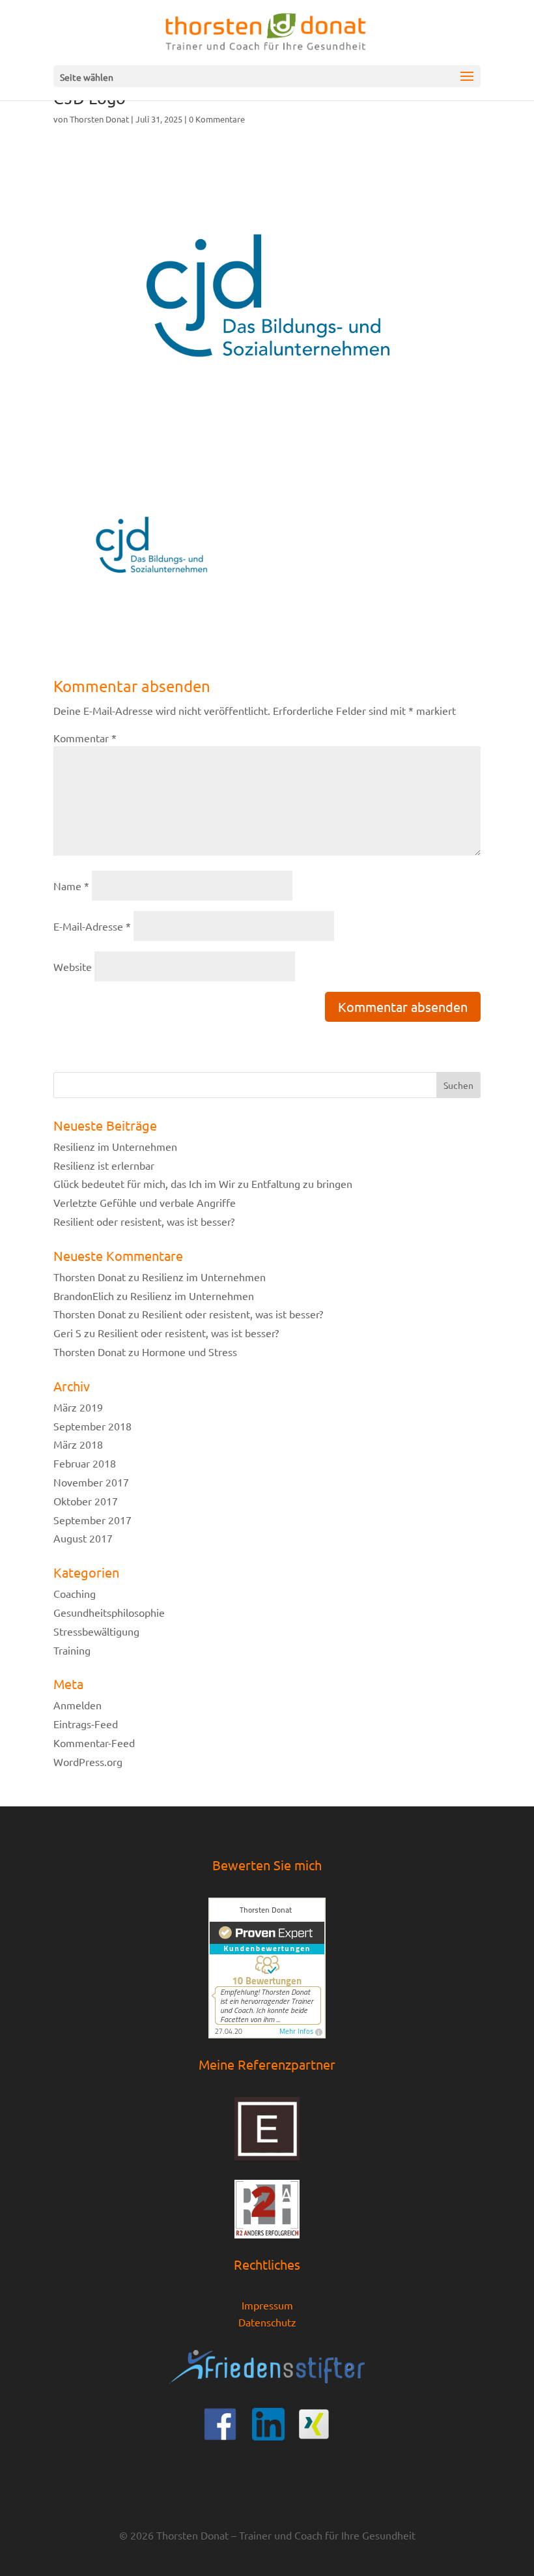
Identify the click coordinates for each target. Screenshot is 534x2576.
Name (71, 886)
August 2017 (83, 1538)
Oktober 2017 (86, 1501)
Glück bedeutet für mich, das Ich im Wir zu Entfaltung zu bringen (203, 1183)
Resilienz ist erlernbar (104, 1165)
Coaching (75, 1593)
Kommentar (85, 738)
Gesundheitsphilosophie (109, 1612)
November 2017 (91, 1482)
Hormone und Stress (190, 1352)
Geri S (67, 1333)
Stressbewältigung (96, 1631)
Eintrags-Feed (86, 1724)
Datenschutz (267, 2322)
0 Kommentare (217, 119)
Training (72, 1650)
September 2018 (92, 1426)
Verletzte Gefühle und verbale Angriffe (145, 1202)
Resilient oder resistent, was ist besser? (144, 1221)
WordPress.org (88, 1761)
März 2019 (78, 1407)
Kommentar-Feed (94, 1743)
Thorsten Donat (99, 119)
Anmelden (77, 1705)
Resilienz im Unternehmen (115, 1146)
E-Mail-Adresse (92, 926)
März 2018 (78, 1444)
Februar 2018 (85, 1463)
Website (73, 966)
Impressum (267, 2305)
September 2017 (92, 1520)
